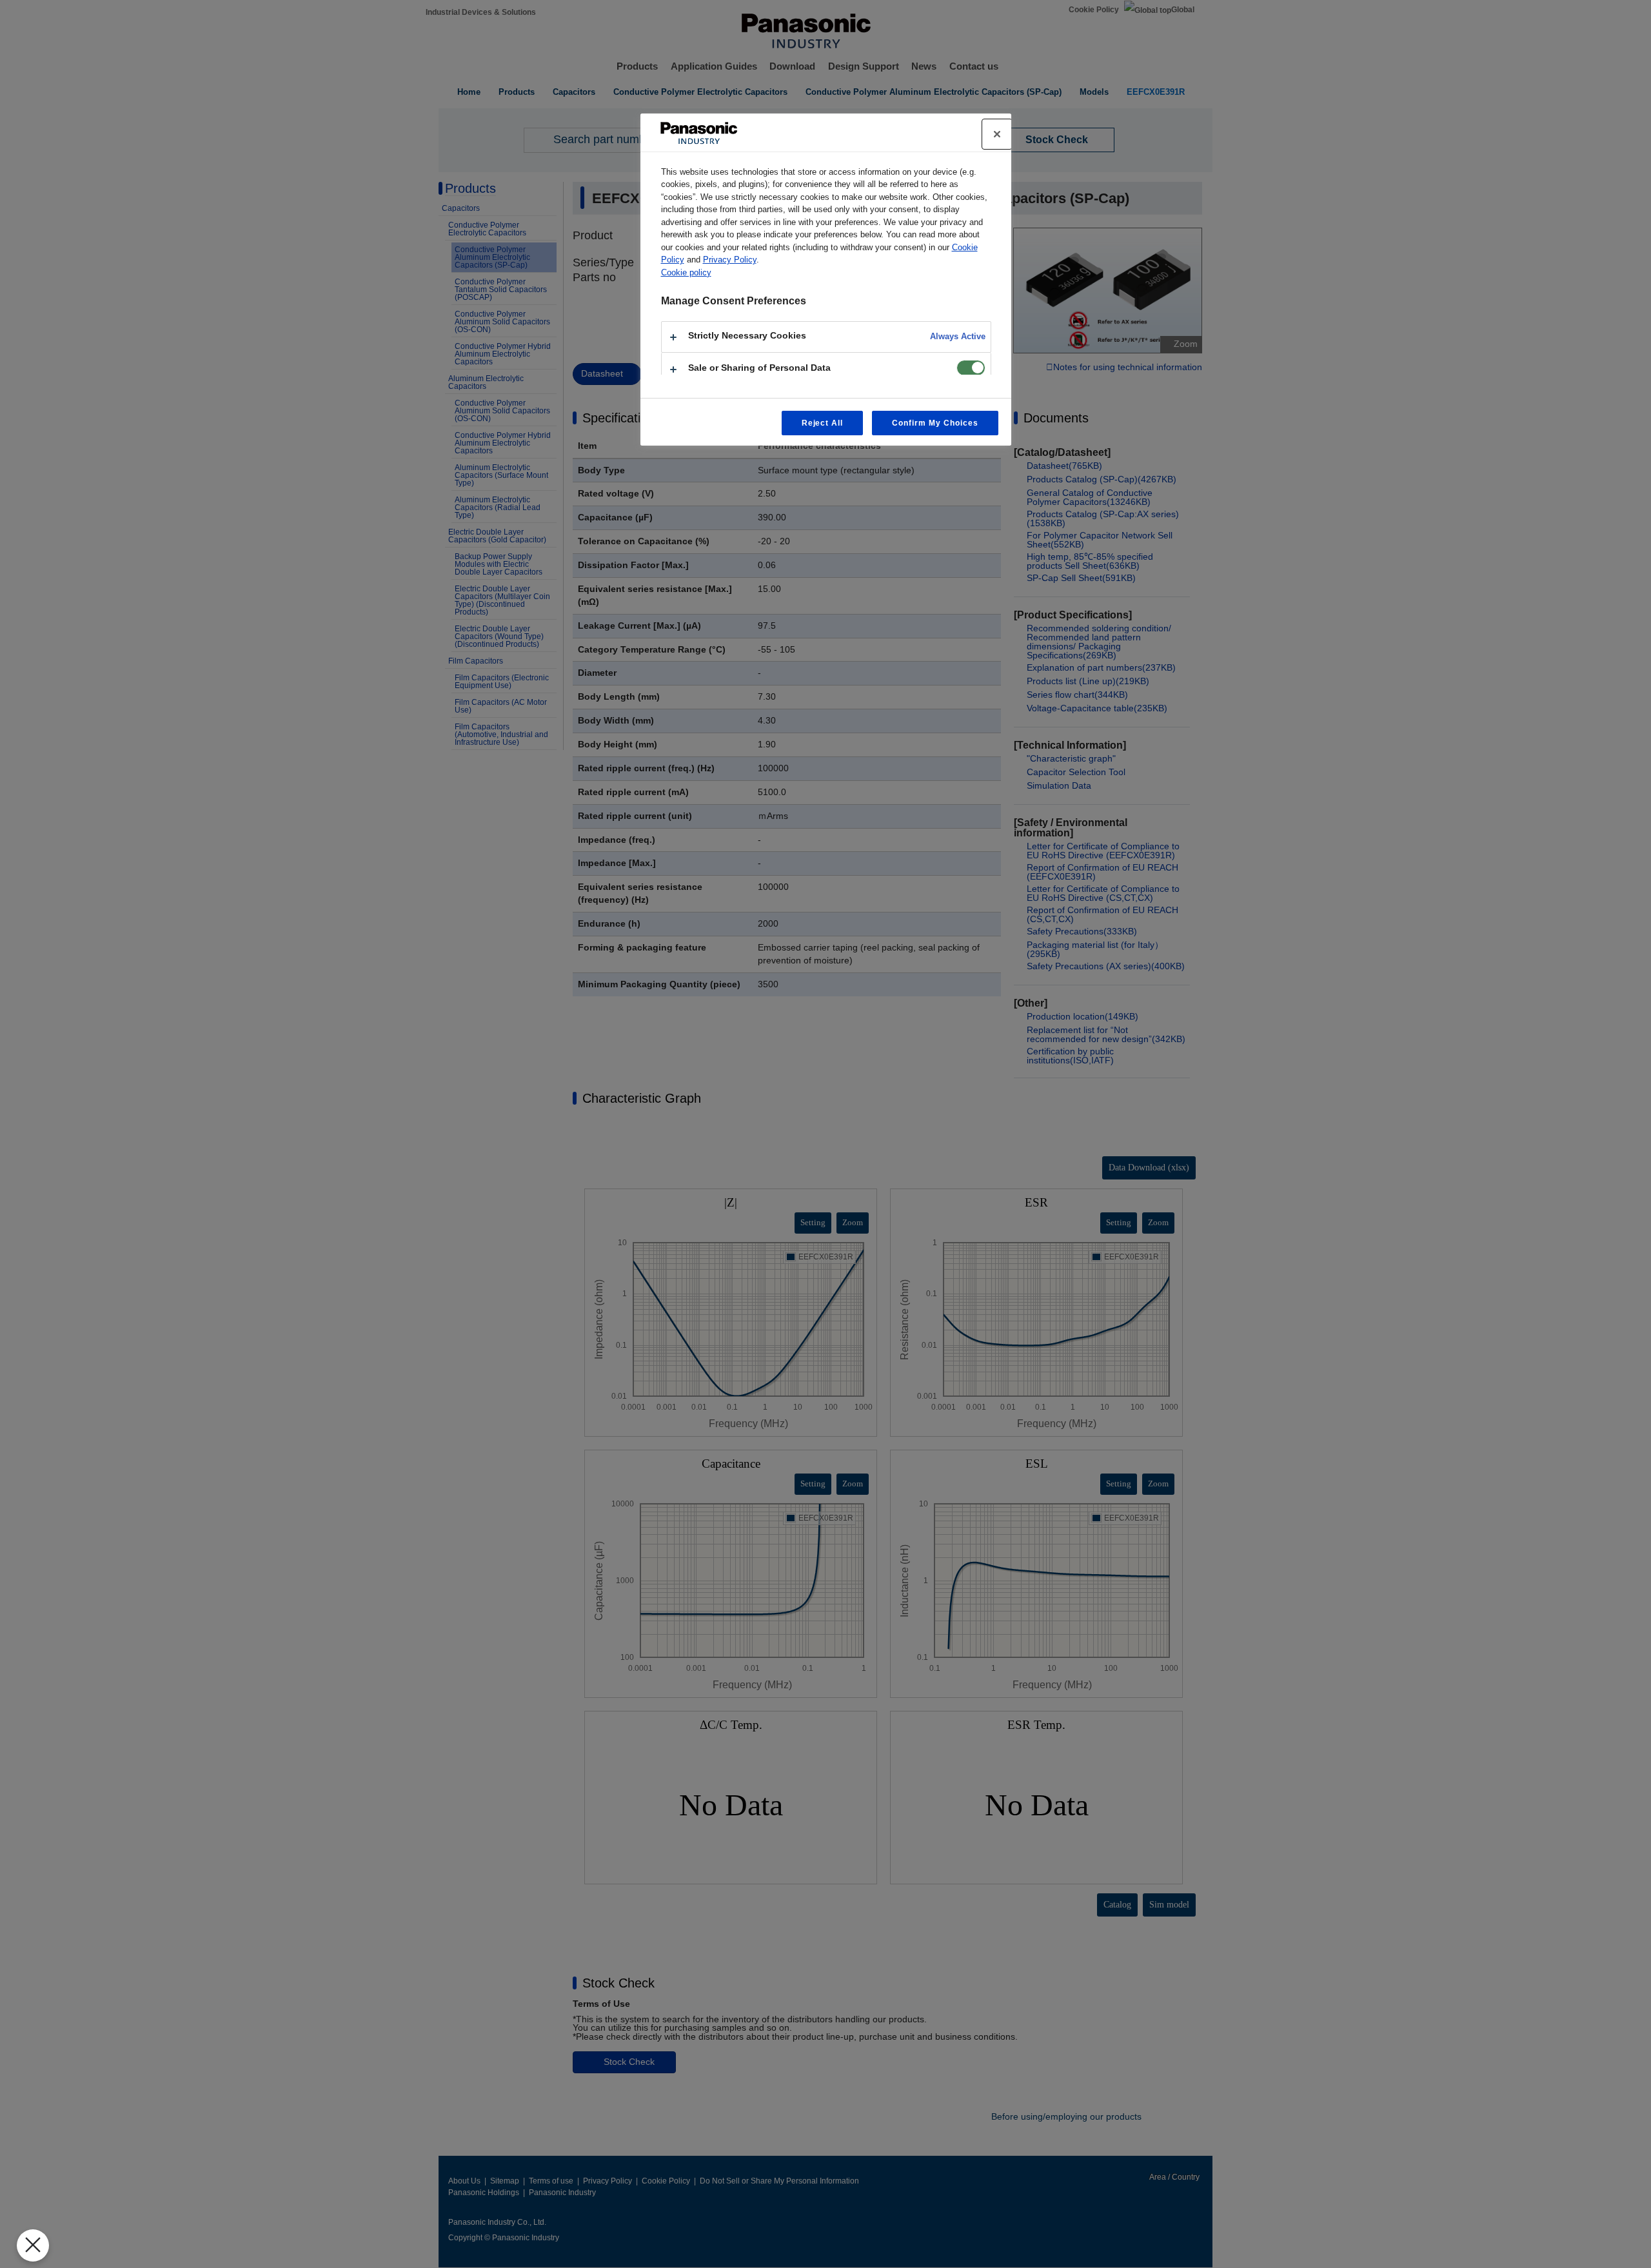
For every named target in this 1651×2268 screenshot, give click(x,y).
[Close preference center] (997, 134)
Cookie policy (686, 272)
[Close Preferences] (33, 2245)
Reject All (823, 423)
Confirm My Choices (935, 423)
